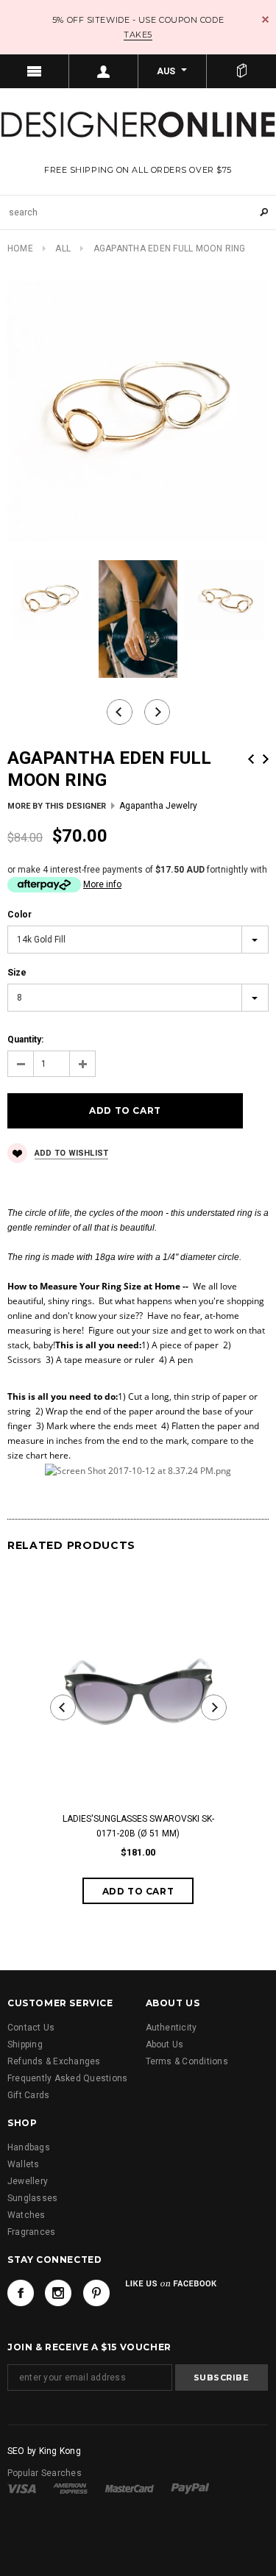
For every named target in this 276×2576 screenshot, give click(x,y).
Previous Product (251, 759)
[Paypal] (190, 2488)
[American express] (70, 2488)
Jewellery (28, 2181)
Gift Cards (28, 2095)
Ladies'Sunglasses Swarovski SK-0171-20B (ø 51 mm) (138, 1826)
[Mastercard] (130, 2488)
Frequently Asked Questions (67, 2078)
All (63, 248)
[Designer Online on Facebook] (21, 2293)
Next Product (266, 759)
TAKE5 (138, 35)
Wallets (24, 2164)
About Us (165, 2044)
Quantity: (25, 1040)
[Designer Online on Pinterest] (96, 2293)
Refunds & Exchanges (54, 2061)
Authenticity (171, 2028)
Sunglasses (32, 2198)
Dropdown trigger (104, 71)
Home (20, 248)
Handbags (29, 2147)
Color (20, 915)
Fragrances (31, 2232)
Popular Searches (45, 2473)
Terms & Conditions (187, 2061)
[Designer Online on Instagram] (58, 2293)
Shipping (25, 2044)
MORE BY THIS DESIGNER (57, 806)
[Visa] (22, 2488)
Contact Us (31, 2028)
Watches (26, 2215)
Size (17, 973)
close (265, 19)
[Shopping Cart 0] (241, 71)
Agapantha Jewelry (158, 806)
